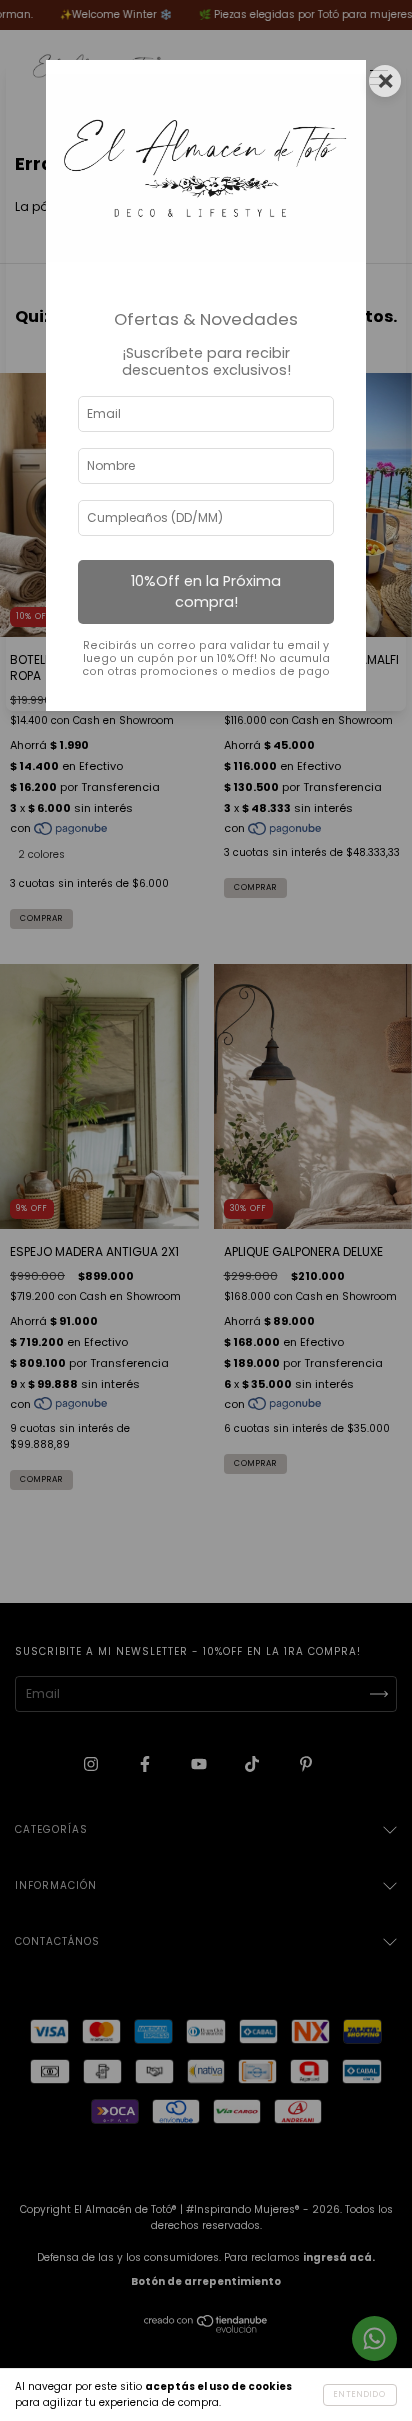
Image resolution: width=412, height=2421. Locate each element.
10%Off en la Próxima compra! (206, 591)
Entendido (360, 2394)
